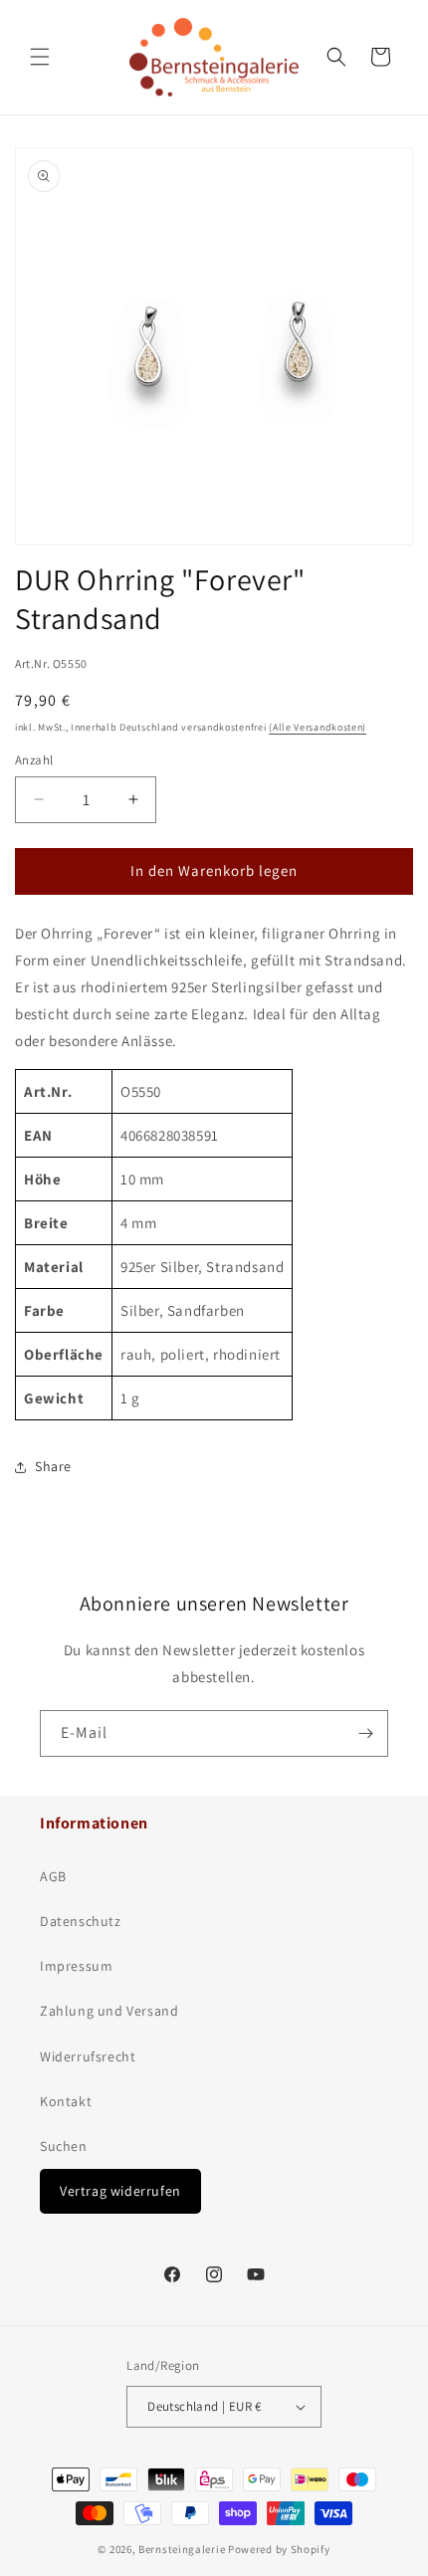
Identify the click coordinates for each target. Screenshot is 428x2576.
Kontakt (66, 2101)
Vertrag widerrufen (120, 2191)
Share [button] (53, 1466)
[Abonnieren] (365, 1733)
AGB (53, 1876)
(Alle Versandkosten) (318, 727)
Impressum (76, 1966)
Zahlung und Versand (109, 2011)
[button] (40, 57)
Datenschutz (81, 1921)
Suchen (64, 2146)
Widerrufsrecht (88, 2056)
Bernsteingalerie (182, 2549)
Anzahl (34, 760)
